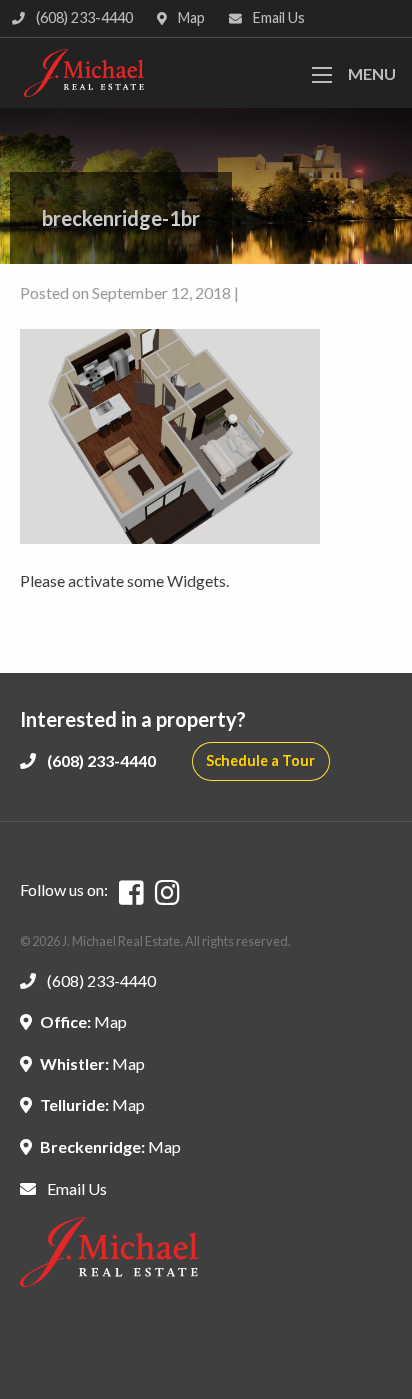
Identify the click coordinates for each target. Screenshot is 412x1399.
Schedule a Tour (260, 760)
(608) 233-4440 (83, 17)
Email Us (277, 17)
